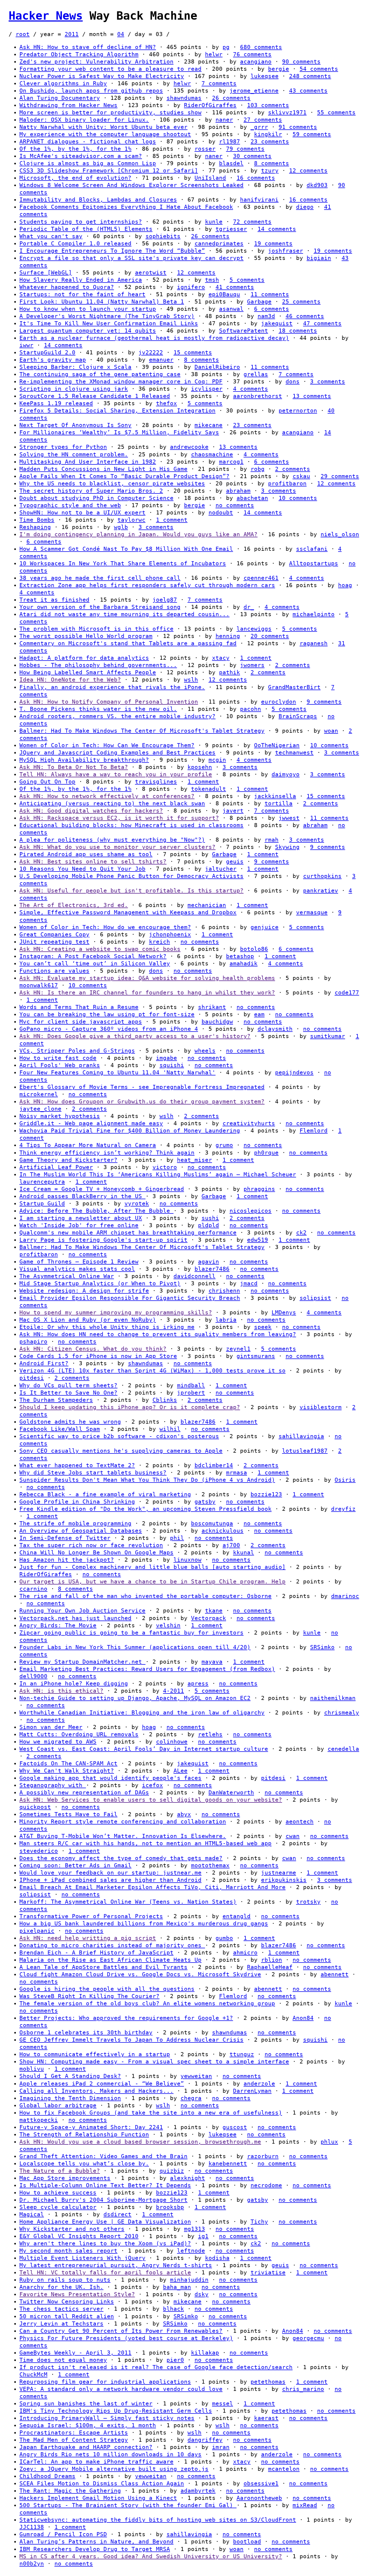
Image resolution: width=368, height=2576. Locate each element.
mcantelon (284, 2469)
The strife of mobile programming (75, 1523)
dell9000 (33, 1676)
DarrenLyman (252, 2091)
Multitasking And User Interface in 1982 (88, 462)
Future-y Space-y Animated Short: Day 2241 (91, 2127)
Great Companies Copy (54, 934)
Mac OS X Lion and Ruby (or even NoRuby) (88, 1320)
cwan (293, 1836)
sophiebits (163, 236)
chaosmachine (212, 454)
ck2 (301, 1233)
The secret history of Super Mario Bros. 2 (91, 491)
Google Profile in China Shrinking (77, 1502)
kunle (214, 222)
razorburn (263, 2156)
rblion (272, 1960)
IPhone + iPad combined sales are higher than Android (110, 1880)
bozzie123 (266, 1494)
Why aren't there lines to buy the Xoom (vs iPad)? (105, 2243)
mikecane (209, 425)
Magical (32, 2214)
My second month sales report (68, 2251)
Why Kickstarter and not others (72, 2229)
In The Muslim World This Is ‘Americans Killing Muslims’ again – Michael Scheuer (158, 1174)
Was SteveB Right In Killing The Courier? (89, 1996)
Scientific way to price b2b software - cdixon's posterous (119, 1436)
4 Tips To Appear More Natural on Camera (88, 1145)
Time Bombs (37, 520)
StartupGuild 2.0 (47, 352)
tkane (214, 1611)
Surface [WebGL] (46, 273)
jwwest (289, 818)
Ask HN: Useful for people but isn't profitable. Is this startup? (131, 891)
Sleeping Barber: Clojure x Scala (75, 367)
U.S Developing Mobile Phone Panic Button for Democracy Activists (131, 876)
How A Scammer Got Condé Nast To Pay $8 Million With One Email (126, 549)
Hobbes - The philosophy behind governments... (98, 665)
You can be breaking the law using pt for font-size (107, 1014)
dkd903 (317, 185)
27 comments (263, 120)
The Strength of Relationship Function (84, 2134)
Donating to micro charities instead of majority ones (112, 1945)
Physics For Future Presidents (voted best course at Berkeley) (126, 2338)
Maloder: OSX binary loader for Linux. (84, 120)
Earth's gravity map (53, 360)
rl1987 (230, 142)
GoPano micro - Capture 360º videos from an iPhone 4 (109, 1029)
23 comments (270, 142)
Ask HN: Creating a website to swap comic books (100, 949)
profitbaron (287, 484)
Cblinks (165, 1400)
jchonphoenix (170, 934)
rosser (205, 149)
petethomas (268, 2382)
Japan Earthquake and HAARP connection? (86, 2447)
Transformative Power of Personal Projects (91, 1916)
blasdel (231, 163)
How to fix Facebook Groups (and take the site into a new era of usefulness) (151, 2113)
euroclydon (279, 702)
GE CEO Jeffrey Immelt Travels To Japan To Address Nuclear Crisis (131, 2040)
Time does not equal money (63, 2360)
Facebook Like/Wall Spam (60, 1429)
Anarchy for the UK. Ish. (61, 2287)
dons (293, 382)
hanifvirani (259, 200)
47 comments (322, 323)
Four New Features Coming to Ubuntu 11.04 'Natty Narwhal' (117, 1072)
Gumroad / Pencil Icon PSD (63, 2534)
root (23, 34)
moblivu (32, 2069)
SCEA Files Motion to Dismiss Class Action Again (102, 2483)
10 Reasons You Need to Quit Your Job (82, 869)
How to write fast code (58, 1058)
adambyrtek (198, 2491)
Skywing (287, 847)
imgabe (166, 1058)
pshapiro (33, 1342)
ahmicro (245, 1953)
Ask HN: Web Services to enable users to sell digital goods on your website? (151, 1800)
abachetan (252, 498)
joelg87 (165, 600)
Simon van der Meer (51, 1727)
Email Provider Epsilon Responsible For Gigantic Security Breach (130, 1298)
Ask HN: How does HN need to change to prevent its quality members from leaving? (158, 1334)
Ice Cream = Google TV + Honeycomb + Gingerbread (102, 1189)
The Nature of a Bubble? (60, 2171)
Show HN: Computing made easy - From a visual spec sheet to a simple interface (154, 2062)
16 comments (256, 178)
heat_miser (195, 1160)
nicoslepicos (251, 1211)
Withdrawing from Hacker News (68, 105)
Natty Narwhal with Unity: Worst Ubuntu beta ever (103, 127)
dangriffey (205, 2440)
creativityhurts (249, 1123)
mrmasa (237, 1473)
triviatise (268, 2272)
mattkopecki (39, 2120)
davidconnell (195, 1276)
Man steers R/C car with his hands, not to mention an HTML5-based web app (145, 1843)
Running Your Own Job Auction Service (82, 1611)
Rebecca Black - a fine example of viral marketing (105, 1494)
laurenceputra (42, 1182)
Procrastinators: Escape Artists (74, 2433)
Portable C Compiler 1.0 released (75, 244)
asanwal (231, 309)
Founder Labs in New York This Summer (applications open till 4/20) (135, 1647)
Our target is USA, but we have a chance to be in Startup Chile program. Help (152, 1582)
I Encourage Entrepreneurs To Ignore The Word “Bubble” (112, 251)
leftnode (191, 2251)
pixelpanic (37, 1931)
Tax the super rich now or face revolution (91, 1545)
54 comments (319, 69)
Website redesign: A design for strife (84, 1291)
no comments (235, 505)
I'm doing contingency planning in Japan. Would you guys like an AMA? (138, 534)
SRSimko (322, 1647)
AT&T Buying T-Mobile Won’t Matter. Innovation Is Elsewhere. (123, 1836)
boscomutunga (212, 1523)
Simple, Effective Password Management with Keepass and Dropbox (128, 912)
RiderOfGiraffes (210, 105)
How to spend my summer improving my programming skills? (116, 1312)
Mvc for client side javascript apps (81, 1022)
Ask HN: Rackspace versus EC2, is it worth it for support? (119, 818)
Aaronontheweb (259, 2498)
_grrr (259, 127)
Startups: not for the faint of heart (82, 294)
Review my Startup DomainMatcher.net (82, 1662)
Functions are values (54, 971)
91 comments (298, 127)
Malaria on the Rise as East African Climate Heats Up (110, 1960)
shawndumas (184, 98)
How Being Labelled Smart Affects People (88, 672)
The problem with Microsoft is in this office (96, 629)
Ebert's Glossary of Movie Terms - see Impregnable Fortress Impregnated (142, 1087)
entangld (237, 1916)
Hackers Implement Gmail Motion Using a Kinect (98, 2498)
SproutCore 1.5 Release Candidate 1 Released (95, 396)
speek (263, 1327)
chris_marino (303, 2389)
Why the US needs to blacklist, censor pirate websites (112, 484)
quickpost (35, 1807)
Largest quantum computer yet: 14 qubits (88, 331)
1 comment (172, 520)
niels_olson (340, 534)
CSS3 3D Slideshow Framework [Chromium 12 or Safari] (109, 171)
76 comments (252, 54)
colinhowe (172, 1742)
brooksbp (170, 2207)
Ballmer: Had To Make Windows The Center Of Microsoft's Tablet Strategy (142, 731)
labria (226, 1320)
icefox (152, 1785)
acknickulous (223, 1531)
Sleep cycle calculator (58, 2207)
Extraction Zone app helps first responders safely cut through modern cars (147, 585)
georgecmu (308, 2338)
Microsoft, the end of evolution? (75, 178)
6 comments (272, 309)
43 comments (308, 91)
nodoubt (221, 513)
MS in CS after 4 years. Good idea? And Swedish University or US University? (151, 2556)
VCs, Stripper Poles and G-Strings (77, 1051)
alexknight (188, 2178)
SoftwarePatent (244, 331)
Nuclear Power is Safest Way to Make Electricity (102, 76)
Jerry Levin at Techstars (61, 2324)
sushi (210, 1218)
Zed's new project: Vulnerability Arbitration (96, 62)
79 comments (245, 149)
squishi (172, 1065)
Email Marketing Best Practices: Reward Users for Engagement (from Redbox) (147, 1669)
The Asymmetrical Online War (67, 1276)
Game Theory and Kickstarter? (68, 1160)
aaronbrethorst (258, 396)
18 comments (298, 331)
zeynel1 (238, 1349)
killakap (205, 2353)
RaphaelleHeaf (270, 1967)
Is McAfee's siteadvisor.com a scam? (81, 156)
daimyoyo (286, 774)
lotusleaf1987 (305, 1451)
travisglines (156, 782)
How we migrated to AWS (58, 1742)
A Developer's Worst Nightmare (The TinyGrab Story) (107, 316)
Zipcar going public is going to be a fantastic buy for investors (131, 1633)
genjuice (265, 927)
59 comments (312, 134)
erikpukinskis (284, 1880)
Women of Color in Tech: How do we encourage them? (105, 927)
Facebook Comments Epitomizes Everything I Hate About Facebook (126, 207)
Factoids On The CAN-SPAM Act (68, 1763)
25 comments (301, 302)
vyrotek (137, 1204)
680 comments (261, 47)
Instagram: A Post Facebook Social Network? (93, 956)
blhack (173, 2309)
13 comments (312, 396)
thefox (166, 403)
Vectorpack (209, 1618)
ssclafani (312, 549)
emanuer (161, 360)
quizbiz (172, 2171)
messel (223, 2404)
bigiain (319, 258)
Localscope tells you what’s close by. (84, 2164)
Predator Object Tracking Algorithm (79, 54)
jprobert (191, 1393)
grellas (256, 374)
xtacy (221, 658)
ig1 (203, 2236)
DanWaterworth (231, 1792)
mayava (212, 1662)
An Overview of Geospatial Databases (81, 1531)
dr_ (249, 607)
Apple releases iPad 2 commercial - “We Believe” (102, 2084)
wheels (205, 1051)
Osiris (345, 1480)
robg (258, 469)
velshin (168, 1625)
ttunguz (242, 2054)
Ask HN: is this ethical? (61, 1691)
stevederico (39, 1851)
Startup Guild (42, 1204)
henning (228, 636)
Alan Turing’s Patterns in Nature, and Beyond (96, 2542)
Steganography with (53, 1785)
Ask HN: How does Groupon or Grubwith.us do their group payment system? (142, 1102)
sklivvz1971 (287, 112)
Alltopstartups (314, 563)
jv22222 (151, 352)
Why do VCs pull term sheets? (68, 1385)
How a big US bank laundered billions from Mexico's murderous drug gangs (144, 1924)
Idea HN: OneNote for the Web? (70, 680)
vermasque (312, 912)
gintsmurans (256, 1356)
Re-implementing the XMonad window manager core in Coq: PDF (121, 382)
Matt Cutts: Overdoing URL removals (79, 1734)
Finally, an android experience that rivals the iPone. (112, 687)
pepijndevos (294, 1072)
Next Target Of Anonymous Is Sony (75, 425)
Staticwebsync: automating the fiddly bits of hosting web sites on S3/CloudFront (158, 2520)
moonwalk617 (39, 985)
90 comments (301, 62)
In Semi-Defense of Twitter (65, 1538)
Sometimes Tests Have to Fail (68, 1814)
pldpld (209, 1225)
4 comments (251, 389)
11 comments (270, 294)
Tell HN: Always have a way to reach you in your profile (116, 774)
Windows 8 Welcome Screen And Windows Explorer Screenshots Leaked (131, 185)
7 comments (219, 83)
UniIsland (210, 178)
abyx (184, 1814)
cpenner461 (261, 578)
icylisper (207, 389)
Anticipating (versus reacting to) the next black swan (112, 803)
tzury (270, 171)
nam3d (266, 316)
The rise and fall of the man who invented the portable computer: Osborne (145, 1596)
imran (221, 2447)
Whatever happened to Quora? (67, 287)
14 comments (277, 229)
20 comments (270, 636)
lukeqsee (265, 76)
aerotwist (151, 273)
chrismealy (342, 1713)
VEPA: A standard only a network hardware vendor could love (121, 2389)
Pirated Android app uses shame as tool (86, 854)
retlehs (210, 1734)
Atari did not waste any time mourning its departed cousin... (124, 614)
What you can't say (51, 236)
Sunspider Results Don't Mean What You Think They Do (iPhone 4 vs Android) (147, 1480)
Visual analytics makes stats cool (77, 1269)
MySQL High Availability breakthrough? (84, 760)
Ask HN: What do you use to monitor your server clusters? (117, 847)
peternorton (298, 411)
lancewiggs (254, 629)
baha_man (177, 2287)
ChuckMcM (33, 2374)
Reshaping (35, 527)
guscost (235, 2127)
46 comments (305, 316)
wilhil (170, 1429)
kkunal (244, 1552)
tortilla (279, 803)
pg (226, 47)
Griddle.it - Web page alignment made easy (91, 1123)
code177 (347, 993)
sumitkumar (328, 1036)
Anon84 (303, 2018)
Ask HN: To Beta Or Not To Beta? (74, 767)
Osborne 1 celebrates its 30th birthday (86, 2032)
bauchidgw (217, 1022)
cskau (301, 476)
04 (121, 34)
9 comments (324, 702)
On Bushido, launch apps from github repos (91, 91)
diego (305, 207)
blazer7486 (212, 1269)
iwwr (26, 345)
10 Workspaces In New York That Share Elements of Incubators (123, 563)
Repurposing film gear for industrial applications (105, 2382)
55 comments (336, 112)
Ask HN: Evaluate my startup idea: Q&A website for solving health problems (147, 978)
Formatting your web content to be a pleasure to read (110, 69)
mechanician (207, 905)
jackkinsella (275, 796)
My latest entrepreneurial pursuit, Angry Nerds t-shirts (116, 2265)
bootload (247, 2542)
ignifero (191, 287)
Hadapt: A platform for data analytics (84, 658)
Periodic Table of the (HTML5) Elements (86, 229)
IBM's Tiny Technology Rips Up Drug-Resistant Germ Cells (116, 2411)
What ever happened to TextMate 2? (77, 1465)
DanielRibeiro (217, 367)
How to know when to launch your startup (88, 309)
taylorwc (131, 520)
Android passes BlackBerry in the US (82, 1196)
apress (198, 1684)
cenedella (343, 1749)
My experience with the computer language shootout (105, 134)
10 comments (298, 498)
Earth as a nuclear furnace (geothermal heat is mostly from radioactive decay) (154, 338)
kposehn (200, 767)
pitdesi (32, 1378)
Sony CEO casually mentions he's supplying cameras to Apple (121, 1451)
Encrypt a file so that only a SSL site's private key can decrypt (131, 258)
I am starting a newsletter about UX (81, 1218)
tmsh (212, 280)
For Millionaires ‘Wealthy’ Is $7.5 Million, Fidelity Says (119, 432)
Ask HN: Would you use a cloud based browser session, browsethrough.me (140, 2142)
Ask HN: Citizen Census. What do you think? (93, 1349)
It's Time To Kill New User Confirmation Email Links (109, 323)
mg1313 (195, 2229)
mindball (191, 1385)
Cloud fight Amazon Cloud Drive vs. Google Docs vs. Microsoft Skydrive (140, 1974)
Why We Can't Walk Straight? (67, 1771)
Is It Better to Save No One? (68, 1393)
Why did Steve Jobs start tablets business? (93, 1473)
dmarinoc (345, 1596)
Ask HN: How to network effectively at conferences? (107, 796)
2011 (72, 34)
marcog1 (231, 462)
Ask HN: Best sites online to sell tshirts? (93, 862)
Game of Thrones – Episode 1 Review (79, 1262)
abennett (335, 1974)
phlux (329, 2142)
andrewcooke (189, 447)
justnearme (279, 1873)
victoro (165, 1167)
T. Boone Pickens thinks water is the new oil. (98, 709)
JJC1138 (32, 2527)
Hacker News (46, 16)
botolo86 (254, 949)
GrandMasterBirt (294, 687)
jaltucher (221, 869)
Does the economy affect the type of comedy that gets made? (121, 1858)
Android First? (44, 1363)
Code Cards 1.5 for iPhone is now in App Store (98, 1356)
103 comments (268, 105)
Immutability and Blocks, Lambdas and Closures (98, 200)
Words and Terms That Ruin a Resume (79, 1007)
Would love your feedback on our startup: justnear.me (110, 1873)
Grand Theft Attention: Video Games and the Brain (103, 2156)
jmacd (249, 1283)
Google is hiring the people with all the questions (107, 1989)
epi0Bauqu (224, 294)
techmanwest (294, 753)
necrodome (266, 2185)
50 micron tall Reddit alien (67, 2316)
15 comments (193, 352)
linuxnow (188, 1560)
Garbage (259, 302)
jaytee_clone (40, 1109)
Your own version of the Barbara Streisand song (100, 607)
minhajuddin (189, 2280)
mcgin (217, 760)
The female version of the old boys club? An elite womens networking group (147, 2003)
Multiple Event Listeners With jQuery (82, 2258)
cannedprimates (219, 244)
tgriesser (231, 229)
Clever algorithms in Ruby (63, 83)
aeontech (300, 1822)
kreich (159, 942)
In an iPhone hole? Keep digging (74, 1684)
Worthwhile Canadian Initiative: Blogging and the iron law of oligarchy (142, 1713)
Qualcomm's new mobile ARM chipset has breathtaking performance (128, 1233)
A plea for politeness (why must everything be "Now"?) (112, 840)
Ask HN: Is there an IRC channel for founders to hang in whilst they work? (147, 993)
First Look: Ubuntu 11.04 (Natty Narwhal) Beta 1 (102, 302)
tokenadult (209, 789)
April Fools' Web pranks (60, 1065)
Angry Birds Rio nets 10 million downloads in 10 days (110, 2454)
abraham (238, 491)
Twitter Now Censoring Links (67, 2302)
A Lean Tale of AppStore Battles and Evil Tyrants (103, 1967)
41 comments (235, 287)
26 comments (231, 98)
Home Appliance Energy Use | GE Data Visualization (105, 2222)
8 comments (272, 163)
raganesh (314, 643)
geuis (235, 862)
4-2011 (173, 1691)
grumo (224, 1145)
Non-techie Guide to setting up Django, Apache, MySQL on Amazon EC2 (135, 1698)
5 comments (247, 280)
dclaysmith (275, 1029)
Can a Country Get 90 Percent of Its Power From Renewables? (121, 2331)
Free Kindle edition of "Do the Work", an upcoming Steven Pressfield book (145, 1509)
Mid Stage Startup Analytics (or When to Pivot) (100, 1283)
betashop (240, 956)
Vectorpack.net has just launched (75, 1618)
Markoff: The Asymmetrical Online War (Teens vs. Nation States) (128, 1902)
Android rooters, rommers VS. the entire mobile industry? (117, 716)
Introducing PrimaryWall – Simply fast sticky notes (107, 2418)
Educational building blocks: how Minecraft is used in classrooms (131, 825)
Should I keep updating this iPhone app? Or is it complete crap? (130, 1407)
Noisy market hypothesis (60, 1116)
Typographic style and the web (70, 505)
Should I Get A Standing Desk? (70, 2076)
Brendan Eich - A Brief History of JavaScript (96, 1953)
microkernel (39, 1094)
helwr (214, 54)
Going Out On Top (47, 782)
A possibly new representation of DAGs (84, 1792)
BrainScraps (298, 716)
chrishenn (224, 1291)
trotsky (308, 1902)
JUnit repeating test (54, 942)
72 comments (252, 222)
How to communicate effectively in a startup (95, 2054)
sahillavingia (301, 1436)
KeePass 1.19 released (56, 403)
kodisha (217, 2258)
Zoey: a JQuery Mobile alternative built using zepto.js (114, 2469)
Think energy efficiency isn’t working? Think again (107, 1153)
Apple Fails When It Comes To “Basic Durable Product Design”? (124, 476)
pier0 (175, 2360)
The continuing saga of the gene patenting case (100, 374)
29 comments (340, 476)
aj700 (231, 1545)
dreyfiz (343, 1509)
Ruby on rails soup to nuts (65, 2280)
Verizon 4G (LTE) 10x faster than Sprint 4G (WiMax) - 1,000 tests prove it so (152, 1371)
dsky (202, 2294)
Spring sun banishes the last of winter (86, 2404)
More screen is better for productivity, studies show (110, 112)
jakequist (277, 323)
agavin (209, 1262)
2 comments (293, 469)
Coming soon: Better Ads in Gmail (75, 1865)
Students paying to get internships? (81, 222)
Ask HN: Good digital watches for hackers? (91, 811)
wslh (191, 680)
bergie (279, 69)
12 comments (308, 171)
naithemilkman (333, 1698)
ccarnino (33, 1589)
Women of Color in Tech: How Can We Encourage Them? (107, 745)
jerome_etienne (254, 91)
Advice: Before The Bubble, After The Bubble (96, 1211)
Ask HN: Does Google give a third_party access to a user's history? (135, 1036)
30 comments (252, 156)
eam (259, 1014)
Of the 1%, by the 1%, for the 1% (75, 149)
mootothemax (210, 1865)
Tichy (259, 2222)
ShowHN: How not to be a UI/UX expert (82, 513)
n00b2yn (32, 2564)
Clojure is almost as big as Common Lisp (88, 163)
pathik (230, 672)
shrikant (212, 1007)
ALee (180, 1771)
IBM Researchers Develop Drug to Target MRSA (95, 2549)
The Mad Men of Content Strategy (74, 2440)
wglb (121, 527)
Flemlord (314, 1131)
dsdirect (117, 2214)
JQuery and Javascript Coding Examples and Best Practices (117, 753)
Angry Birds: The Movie (58, 1625)
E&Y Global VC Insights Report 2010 (79, 2236)
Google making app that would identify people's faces (110, 1778)
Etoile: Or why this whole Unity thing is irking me (107, 1327)
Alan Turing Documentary (60, 98)
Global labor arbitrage (58, 2105)
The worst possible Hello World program (86, 636)
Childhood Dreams (47, 2476)
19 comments (273, 244)
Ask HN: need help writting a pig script (88, 1938)
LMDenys (284, 1312)
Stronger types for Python (63, 447)
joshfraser (286, 251)
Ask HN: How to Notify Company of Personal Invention (109, 702)
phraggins (259, 1189)
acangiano (256, 62)
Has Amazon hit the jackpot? (67, 1560)
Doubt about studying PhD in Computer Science (96, 498)
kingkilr (268, 134)
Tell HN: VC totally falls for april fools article (105, 2272)
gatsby (205, 1502)
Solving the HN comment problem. (74, 454)
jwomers (252, 665)
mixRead (305, 2505)
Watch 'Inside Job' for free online (79, 1225)
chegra (191, 2098)
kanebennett (228, 2164)
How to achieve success (58, 2193)
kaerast (266, 2418)
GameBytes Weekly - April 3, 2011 (75, 2353)
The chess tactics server (61, 2309)
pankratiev (321, 891)
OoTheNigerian (277, 745)
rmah (272, 840)
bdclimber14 (214, 1465)
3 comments (328, 382)
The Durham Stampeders (56, 1400)
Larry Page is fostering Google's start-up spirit (103, 1240)
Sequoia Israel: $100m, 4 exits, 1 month (88, 2425)
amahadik (244, 964)
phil (177, 1538)
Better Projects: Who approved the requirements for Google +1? (126, 2018)
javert (233, 811)
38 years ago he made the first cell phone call (100, 578)
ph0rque (266, 1153)
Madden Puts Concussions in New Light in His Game (103, 469)
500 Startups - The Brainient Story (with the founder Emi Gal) (128, 2505)
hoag (345, 585)
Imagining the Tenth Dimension (70, 2098)
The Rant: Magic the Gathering (70, 2491)
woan (331, 731)
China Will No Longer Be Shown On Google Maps (96, 1552)
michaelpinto (314, 614)
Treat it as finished (54, 600)
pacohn (251, 709)
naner (224, 120)
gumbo (224, 1938)
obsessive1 (261, 2483)
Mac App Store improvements (65, 2178)
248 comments (310, 76)
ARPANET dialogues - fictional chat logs (88, 142)
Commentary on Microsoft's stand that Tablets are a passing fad (128, 643)
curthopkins (322, 876)
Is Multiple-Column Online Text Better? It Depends (105, 2185)
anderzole (259, 2084)
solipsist (315, 1298)
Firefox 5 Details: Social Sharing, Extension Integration (117, 411)
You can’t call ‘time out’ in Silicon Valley (95, 964)
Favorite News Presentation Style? (77, 2294)
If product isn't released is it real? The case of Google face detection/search (156, 2367)
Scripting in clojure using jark (74, 389)
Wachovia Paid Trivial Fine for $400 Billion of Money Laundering (130, 1131)
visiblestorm (321, 1407)
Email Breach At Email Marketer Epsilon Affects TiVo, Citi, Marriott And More (152, 1887)
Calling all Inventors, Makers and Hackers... (96, 2091)
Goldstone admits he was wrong (70, 1422)
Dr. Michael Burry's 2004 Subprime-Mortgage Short (103, 2200)
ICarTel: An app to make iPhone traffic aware (96, 2462)
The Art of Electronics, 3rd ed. (74, 905)
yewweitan (196, 2076)
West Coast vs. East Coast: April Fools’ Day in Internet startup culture (144, 1749)
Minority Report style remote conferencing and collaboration (123, 1822)
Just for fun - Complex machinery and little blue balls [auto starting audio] (152, 1567)
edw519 (258, 1240)
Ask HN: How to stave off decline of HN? (88, 47)
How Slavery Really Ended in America (81, 280)
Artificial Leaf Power (56, 1167)
